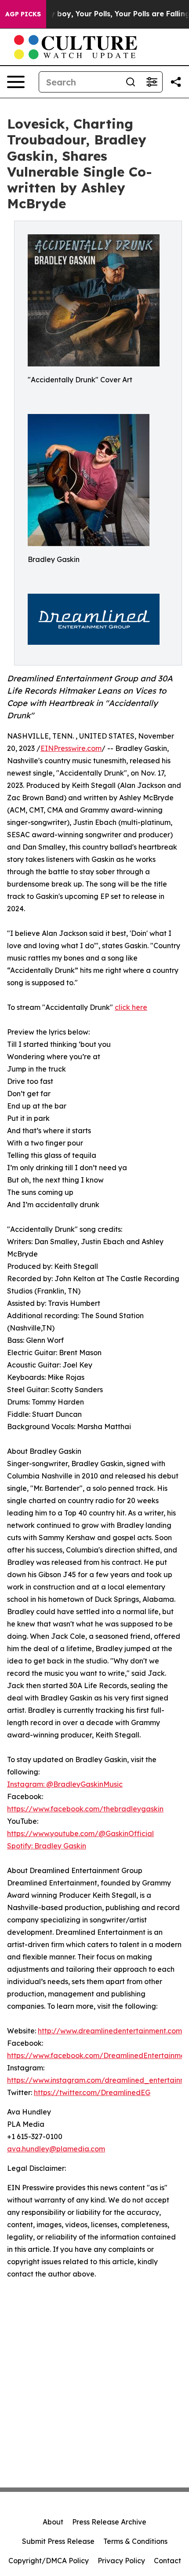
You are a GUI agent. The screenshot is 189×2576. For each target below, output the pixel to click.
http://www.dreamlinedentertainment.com (110, 2031)
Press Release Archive (109, 2522)
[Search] (131, 82)
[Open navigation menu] (16, 82)
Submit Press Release (58, 2541)
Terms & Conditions (135, 2541)
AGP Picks (23, 14)
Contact (167, 2561)
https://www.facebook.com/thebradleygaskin (85, 1809)
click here (131, 1007)
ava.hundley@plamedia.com (56, 2149)
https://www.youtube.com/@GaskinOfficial (80, 1833)
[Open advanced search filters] (152, 82)
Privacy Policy (121, 2561)
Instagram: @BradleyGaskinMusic (65, 1784)
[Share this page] (176, 82)
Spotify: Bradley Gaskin (47, 1846)
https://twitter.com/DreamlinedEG (92, 2092)
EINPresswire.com (71, 748)
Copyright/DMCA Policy (49, 2561)
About (53, 2522)
